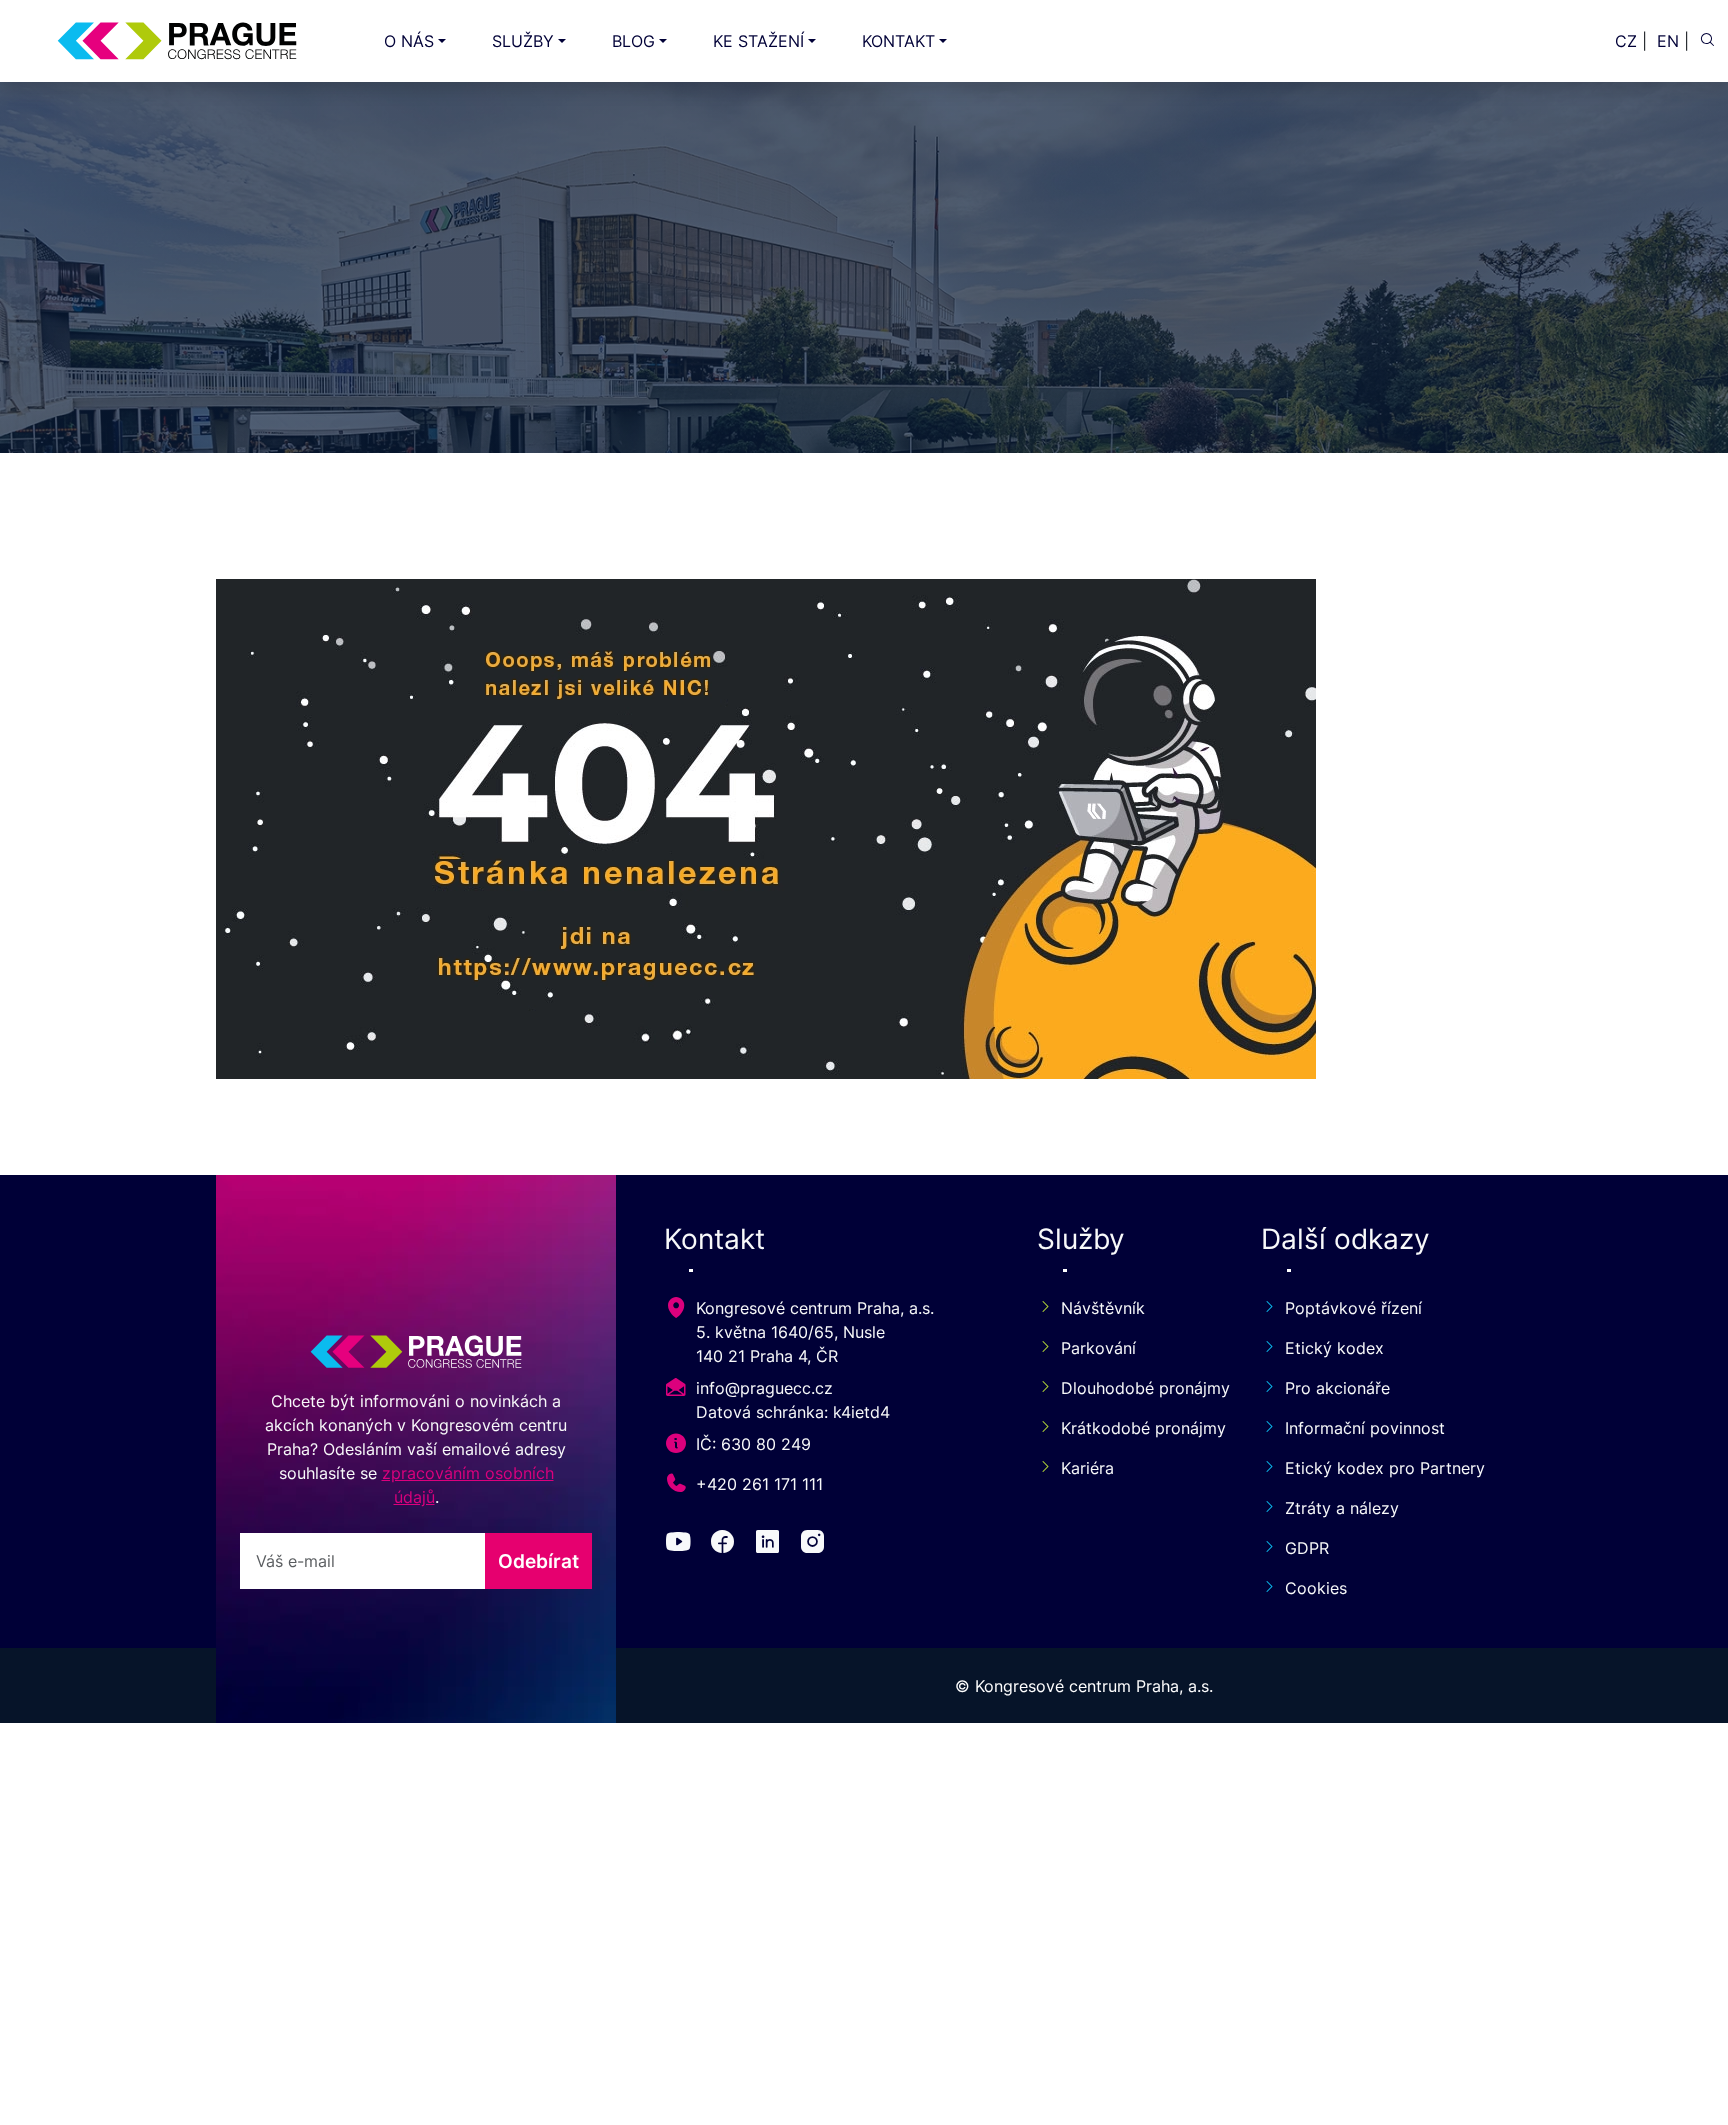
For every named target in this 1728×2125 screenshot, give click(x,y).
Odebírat (538, 1561)
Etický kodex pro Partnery (1385, 1468)
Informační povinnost (1365, 1428)
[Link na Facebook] (726, 1545)
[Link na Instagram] (816, 1545)
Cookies (1316, 1588)
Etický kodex (1334, 1348)
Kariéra (1087, 1468)
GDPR (1307, 1548)
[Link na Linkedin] (771, 1545)
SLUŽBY (523, 41)
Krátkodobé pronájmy (1137, 1428)
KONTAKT (898, 41)
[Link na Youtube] (682, 1545)
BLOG (633, 41)
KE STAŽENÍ (758, 41)
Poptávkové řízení (1353, 1308)
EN (1668, 41)
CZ (1626, 41)
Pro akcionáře (1337, 1388)
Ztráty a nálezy (1342, 1508)
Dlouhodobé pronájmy (1137, 1388)
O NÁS (409, 41)
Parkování (1098, 1348)
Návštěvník (1103, 1308)
